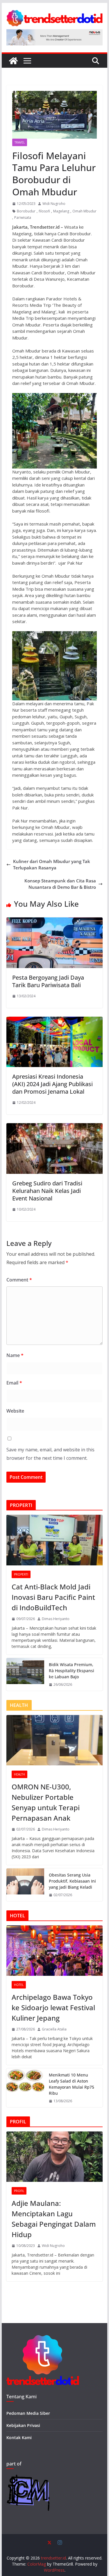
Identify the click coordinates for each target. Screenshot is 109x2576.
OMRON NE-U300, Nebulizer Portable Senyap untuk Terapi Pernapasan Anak (46, 1802)
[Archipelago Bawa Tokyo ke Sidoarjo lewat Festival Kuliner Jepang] (55, 1951)
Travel (20, 142)
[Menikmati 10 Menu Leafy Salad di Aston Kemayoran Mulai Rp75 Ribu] (25, 2088)
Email (14, 1383)
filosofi (44, 211)
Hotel (19, 1985)
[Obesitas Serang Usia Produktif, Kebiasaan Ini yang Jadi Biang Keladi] (25, 1885)
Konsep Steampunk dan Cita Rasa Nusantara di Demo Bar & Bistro (60, 884)
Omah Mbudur (84, 211)
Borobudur (26, 211)
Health (19, 1774)
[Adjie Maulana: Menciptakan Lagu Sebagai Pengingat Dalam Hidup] (55, 2157)
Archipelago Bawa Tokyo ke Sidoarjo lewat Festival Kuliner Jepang (53, 2007)
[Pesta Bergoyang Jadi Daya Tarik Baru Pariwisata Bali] (55, 921)
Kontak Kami (19, 2438)
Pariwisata (23, 217)
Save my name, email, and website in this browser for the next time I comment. (50, 1454)
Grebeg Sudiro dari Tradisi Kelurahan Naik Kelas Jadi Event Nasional (47, 1191)
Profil (19, 2191)
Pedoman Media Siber (28, 2413)
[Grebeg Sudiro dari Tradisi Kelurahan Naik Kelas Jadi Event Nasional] (55, 1126)
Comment (19, 1280)
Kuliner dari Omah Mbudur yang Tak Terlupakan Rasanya (52, 865)
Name (15, 1355)
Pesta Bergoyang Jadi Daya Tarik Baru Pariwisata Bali (48, 981)
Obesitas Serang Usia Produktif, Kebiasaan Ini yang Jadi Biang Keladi (72, 1881)
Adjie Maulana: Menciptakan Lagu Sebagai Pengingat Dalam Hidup (54, 2219)
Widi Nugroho (54, 204)
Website (15, 1411)
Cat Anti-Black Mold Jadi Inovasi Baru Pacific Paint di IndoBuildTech (53, 1597)
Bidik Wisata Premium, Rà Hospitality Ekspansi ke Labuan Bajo (72, 1671)
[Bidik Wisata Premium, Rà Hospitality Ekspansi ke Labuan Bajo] (25, 1674)
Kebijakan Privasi (23, 2425)
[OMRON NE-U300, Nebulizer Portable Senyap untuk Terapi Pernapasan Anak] (55, 1740)
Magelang (61, 211)
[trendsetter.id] (13, 61)
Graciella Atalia (54, 2029)
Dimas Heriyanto (56, 1619)
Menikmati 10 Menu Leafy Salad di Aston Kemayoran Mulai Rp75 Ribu (72, 2084)
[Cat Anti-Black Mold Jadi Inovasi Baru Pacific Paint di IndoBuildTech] (55, 1540)
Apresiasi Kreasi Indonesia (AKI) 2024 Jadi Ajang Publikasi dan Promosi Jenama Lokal (52, 1084)
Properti (21, 1574)
